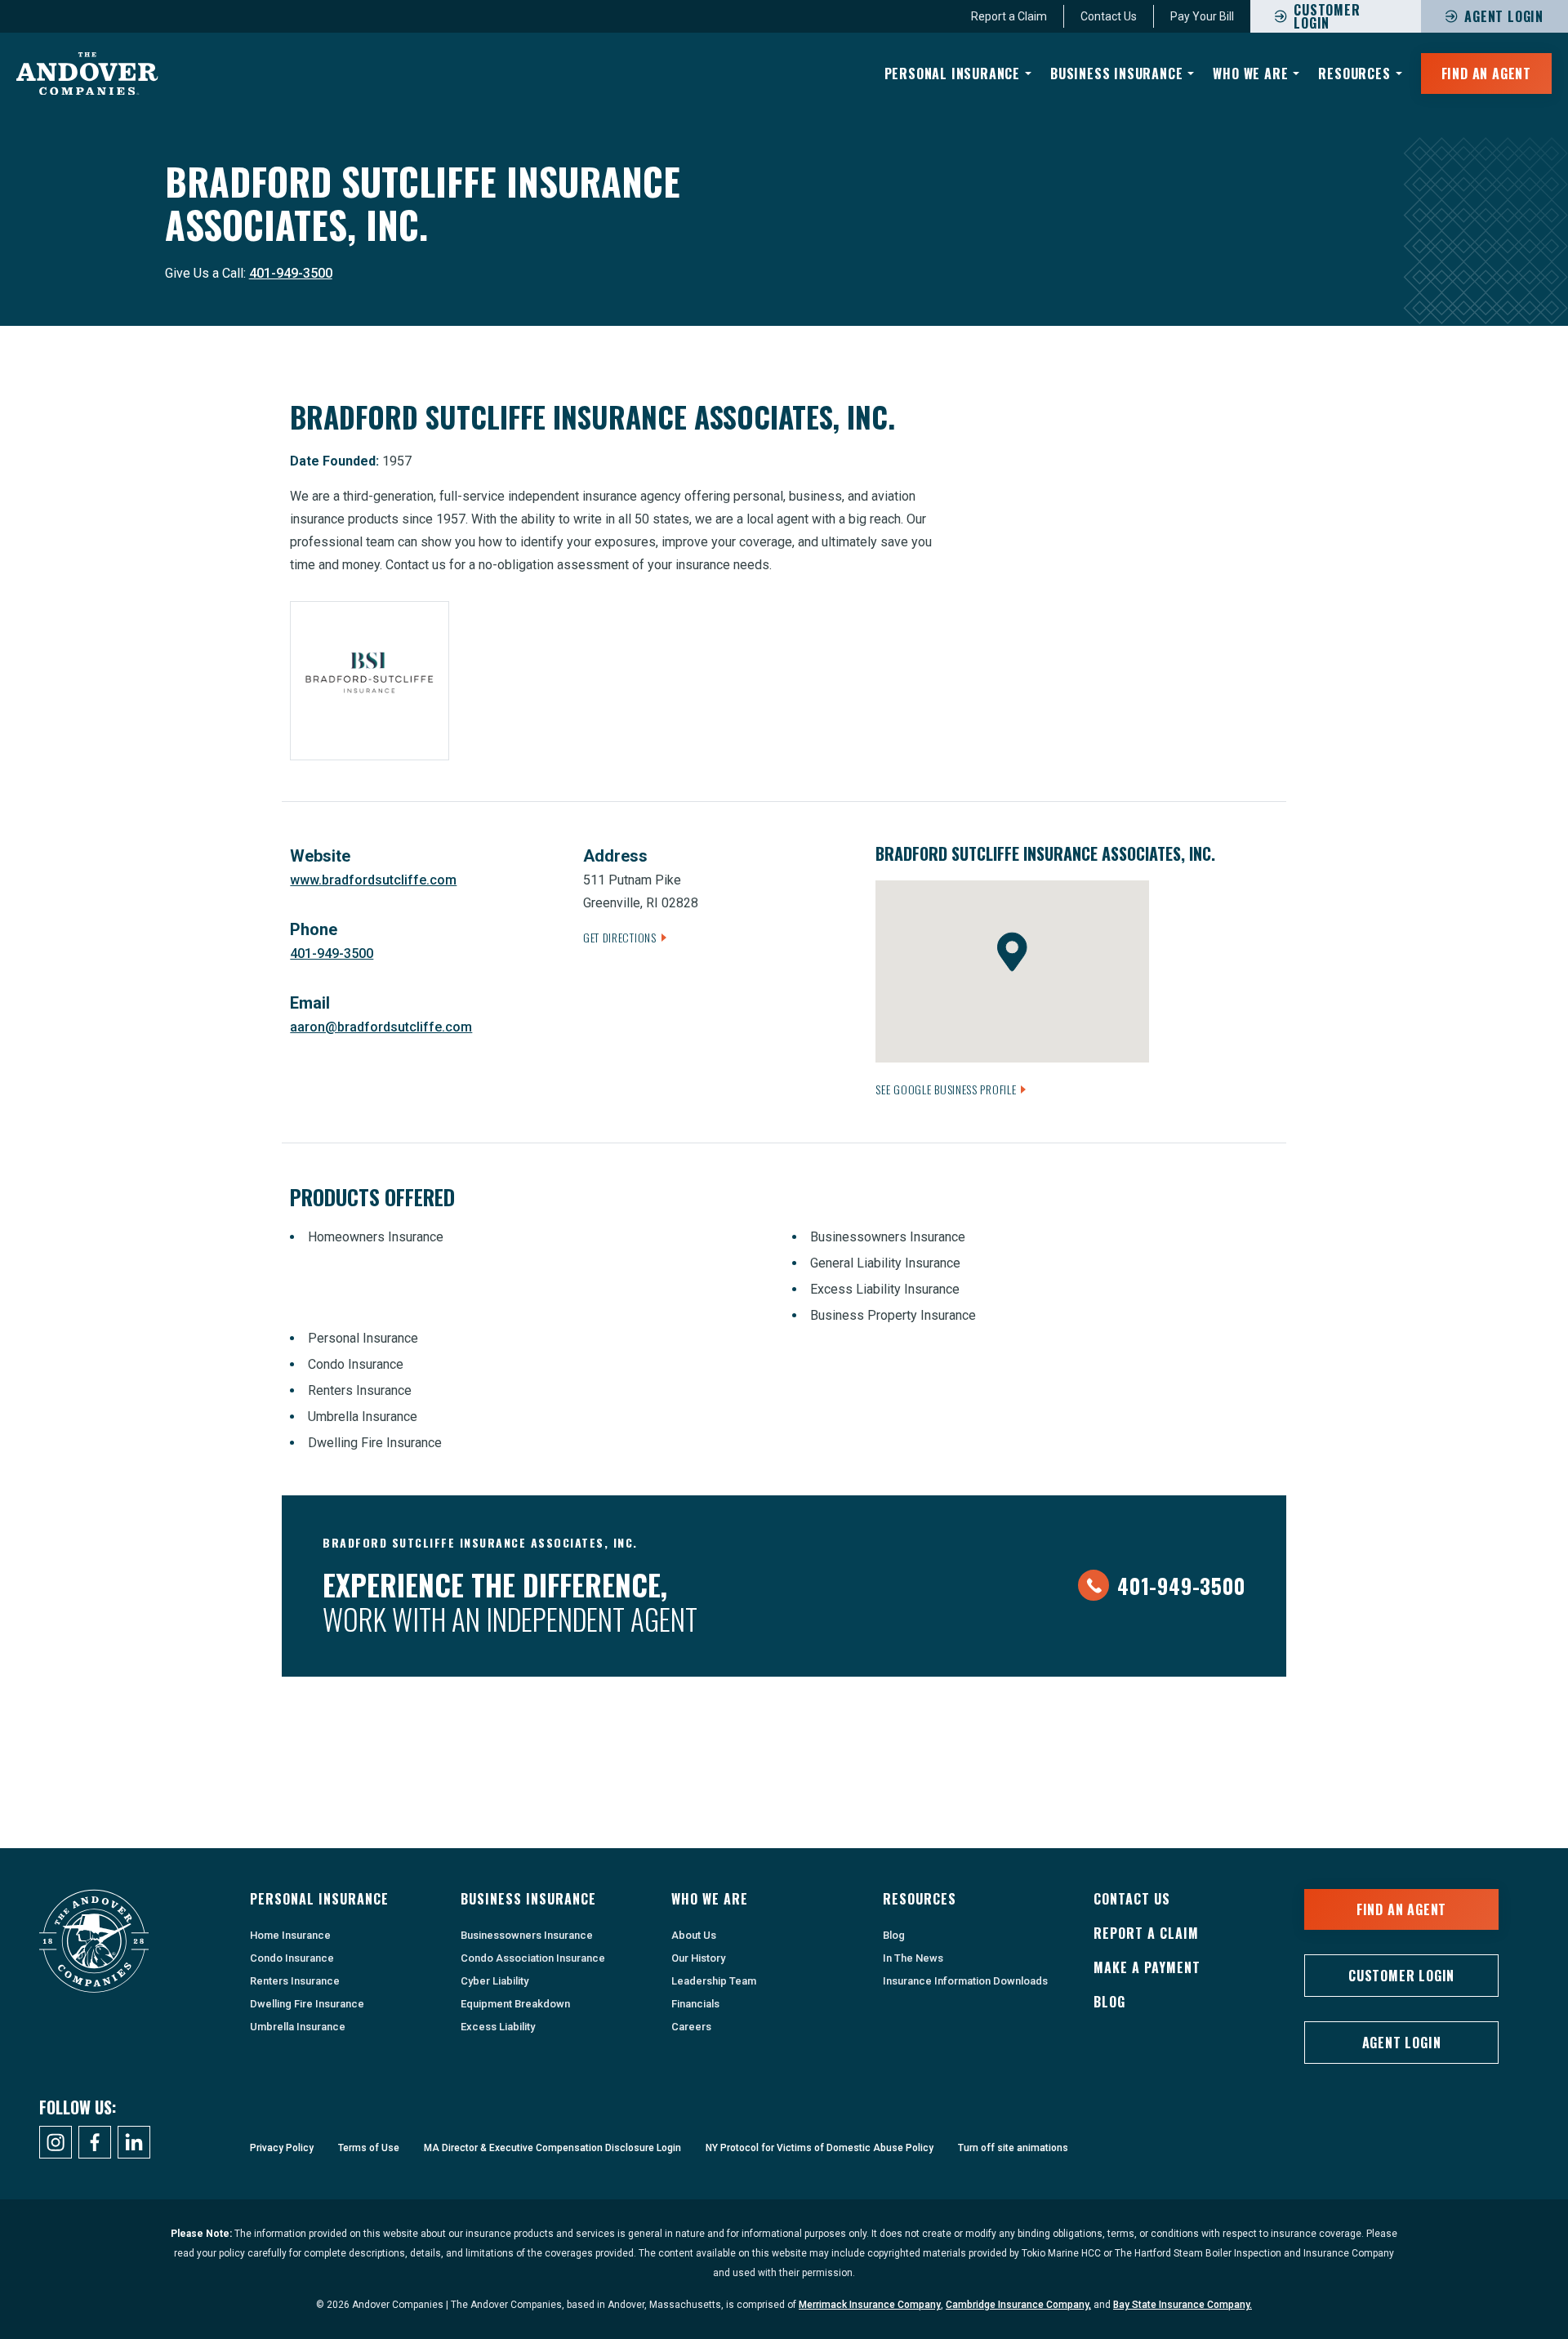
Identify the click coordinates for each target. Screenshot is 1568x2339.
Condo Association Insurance (533, 1958)
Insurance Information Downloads (965, 1981)
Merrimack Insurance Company (870, 2305)
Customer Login (1401, 1976)
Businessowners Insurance (527, 1935)
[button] (1012, 952)
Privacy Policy (282, 2148)
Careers (691, 2027)
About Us (694, 1935)
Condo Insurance (292, 1958)
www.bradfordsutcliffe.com (373, 880)
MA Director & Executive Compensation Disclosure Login (552, 2148)
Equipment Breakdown (515, 2004)
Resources (1354, 74)
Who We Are (1250, 74)
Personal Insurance (952, 74)
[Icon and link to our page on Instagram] (56, 2142)
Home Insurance (290, 1935)
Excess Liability (498, 2027)
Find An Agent (1486, 74)
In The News (913, 1958)
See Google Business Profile (946, 1089)
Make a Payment (1147, 1967)
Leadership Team (714, 1981)
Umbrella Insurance (298, 2027)
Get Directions (620, 937)
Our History (698, 1958)
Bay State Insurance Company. (1183, 2305)
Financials (695, 2004)
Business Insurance (1116, 74)
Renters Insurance (295, 1981)
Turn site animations (1013, 2148)
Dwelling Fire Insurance (307, 2004)
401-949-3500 (291, 273)
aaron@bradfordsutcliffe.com (381, 1027)
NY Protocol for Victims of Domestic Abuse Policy (820, 2148)
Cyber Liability (494, 1981)
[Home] (87, 74)
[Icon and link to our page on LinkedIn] (134, 2142)
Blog (894, 1935)
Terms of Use (369, 2148)
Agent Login (1504, 16)
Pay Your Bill (1202, 16)
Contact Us (1109, 16)
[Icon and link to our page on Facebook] (95, 2142)
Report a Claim (1009, 16)
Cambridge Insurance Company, (1018, 2305)
